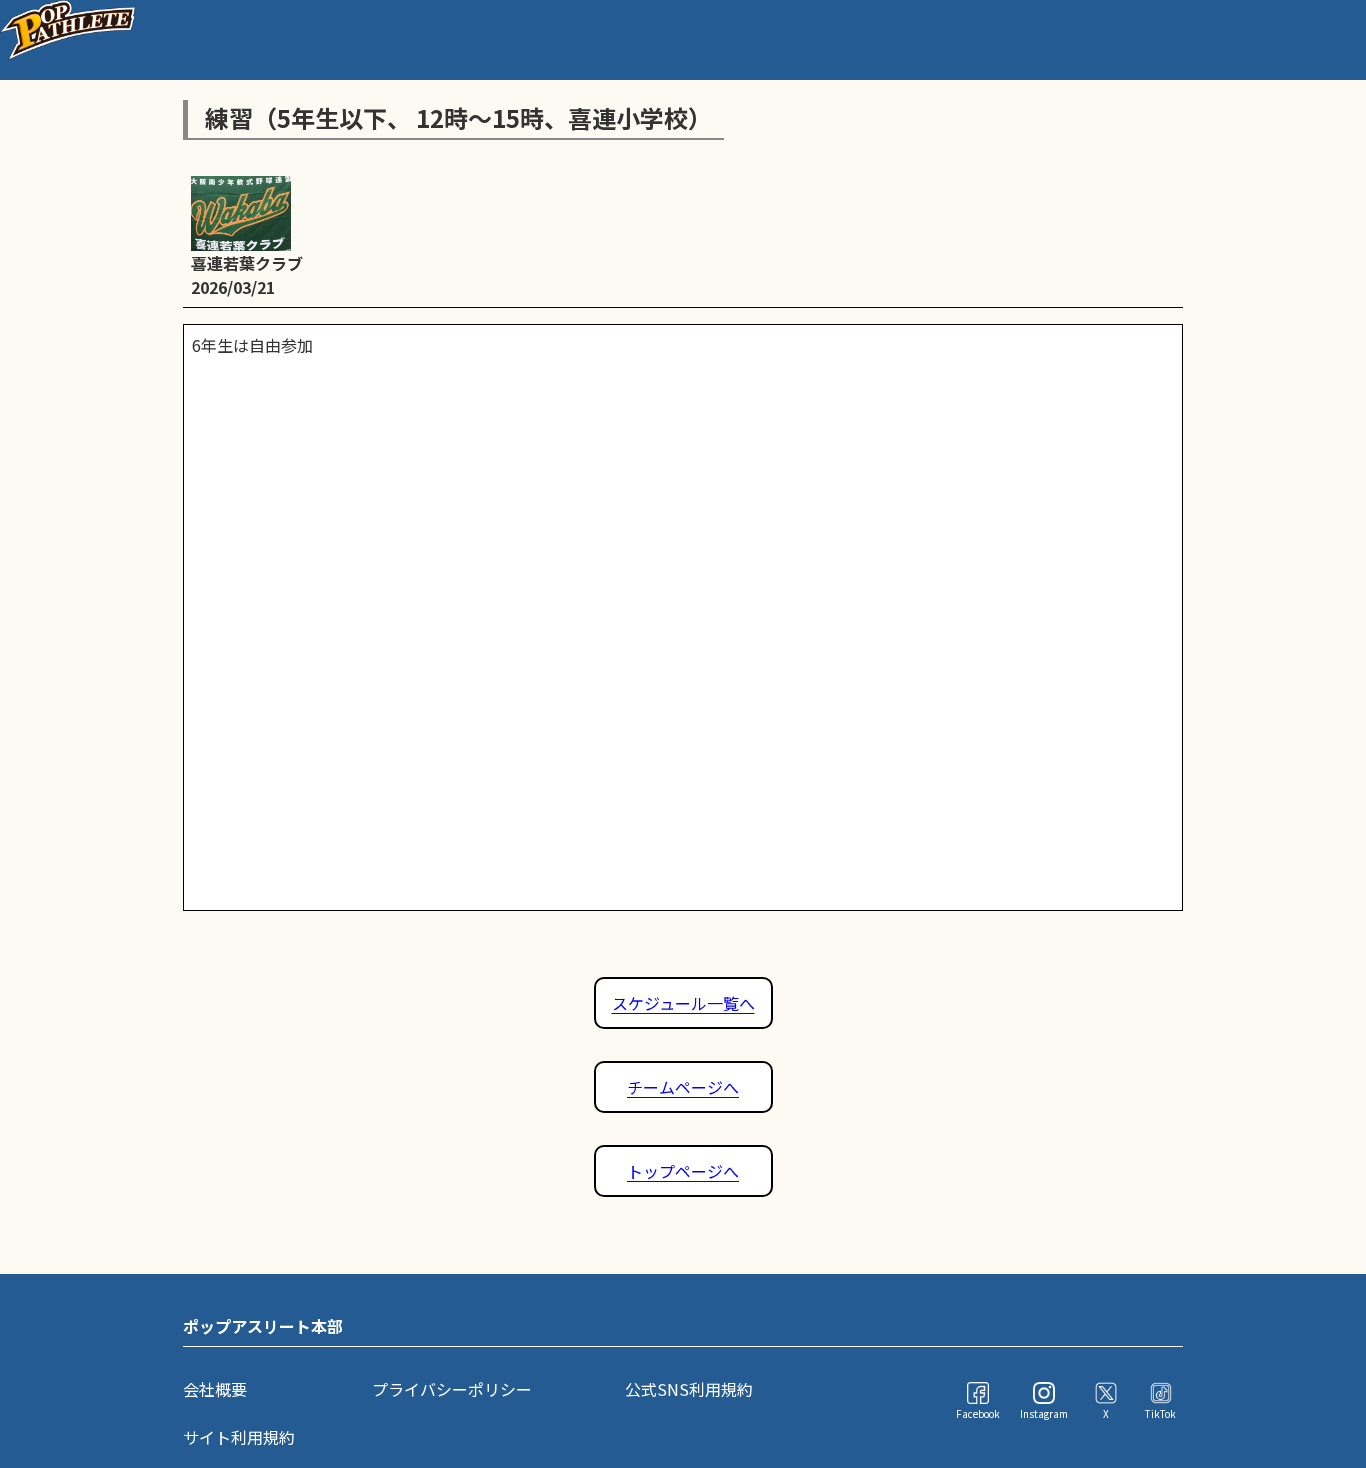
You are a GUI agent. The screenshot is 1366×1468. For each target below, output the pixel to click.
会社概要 (215, 1389)
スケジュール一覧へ (683, 1003)
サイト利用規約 (239, 1437)
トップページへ (683, 1171)
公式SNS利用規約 (689, 1389)
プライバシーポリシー (452, 1389)
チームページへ (683, 1087)
